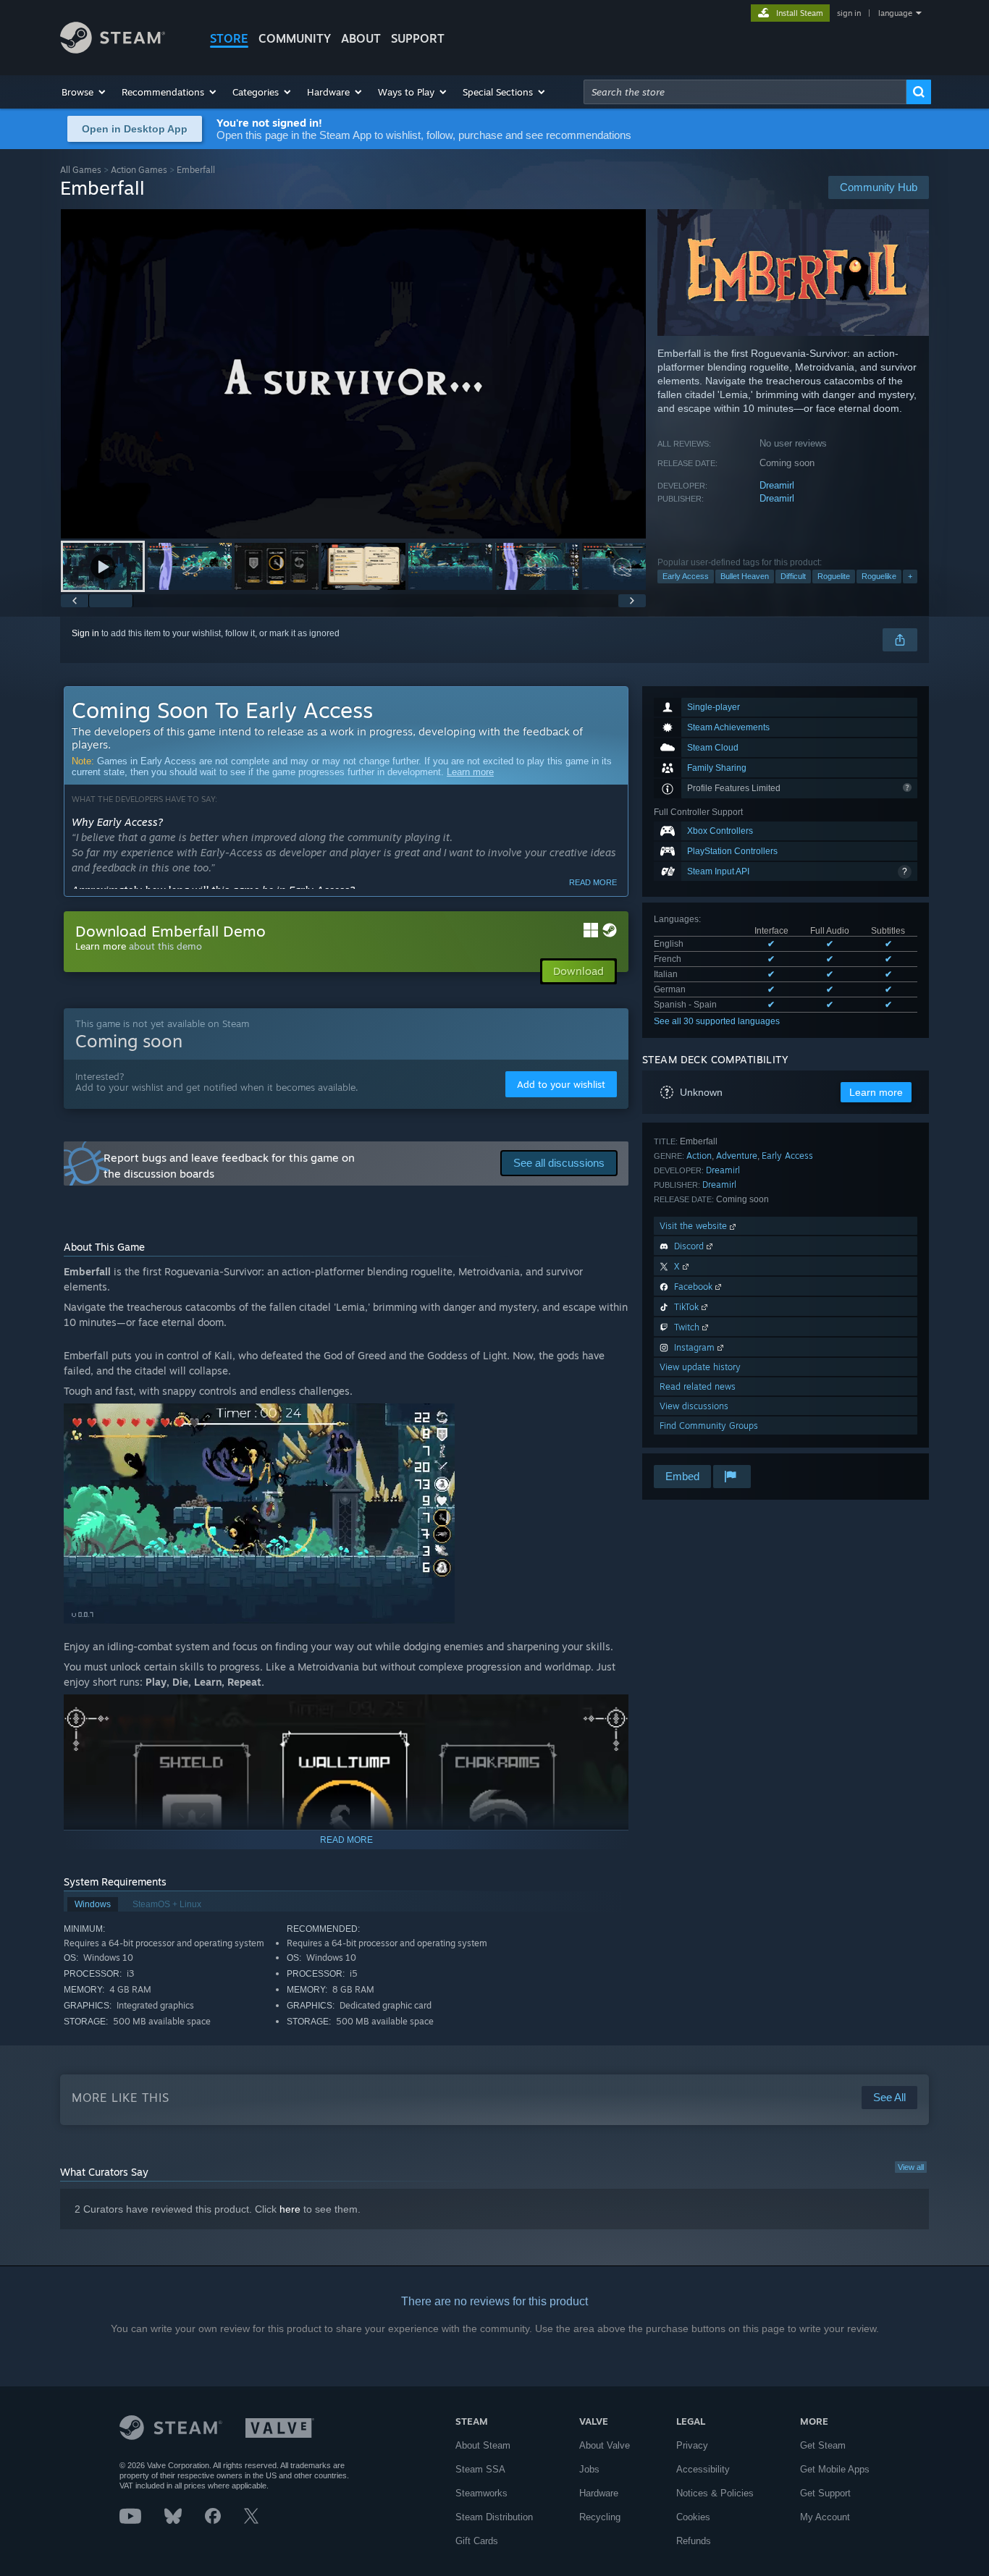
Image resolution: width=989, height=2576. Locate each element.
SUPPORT (418, 38)
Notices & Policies (715, 2493)
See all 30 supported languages (717, 1021)
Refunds (694, 2541)
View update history (700, 1367)
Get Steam (823, 2445)
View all (911, 2167)
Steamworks (481, 2493)
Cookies (693, 2517)
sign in (849, 13)
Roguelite (834, 576)
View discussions (694, 1406)
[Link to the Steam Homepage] (113, 50)
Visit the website (695, 1226)
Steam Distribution (494, 2517)
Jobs (589, 2469)
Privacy (692, 2445)
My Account (825, 2517)
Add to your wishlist (561, 1084)
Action (699, 1156)
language (895, 13)
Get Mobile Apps (835, 2469)
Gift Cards (477, 2541)
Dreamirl (777, 485)
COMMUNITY (295, 38)
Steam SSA (480, 2469)
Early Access (686, 576)
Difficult (793, 576)
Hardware (599, 2493)
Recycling (600, 2517)
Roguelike (879, 576)
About (361, 38)
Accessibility (703, 2469)
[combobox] (745, 92)
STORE (229, 38)
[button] (84, 92)
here (290, 2209)
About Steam (483, 2445)
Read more (593, 882)
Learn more (470, 772)
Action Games (139, 170)
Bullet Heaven (745, 576)
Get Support (825, 2493)
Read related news (698, 1386)
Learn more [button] (876, 1092)
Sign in (85, 633)
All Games (81, 170)
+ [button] (910, 576)
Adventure (737, 1156)
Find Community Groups (709, 1426)
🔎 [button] (611, 1712)
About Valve (605, 2445)
